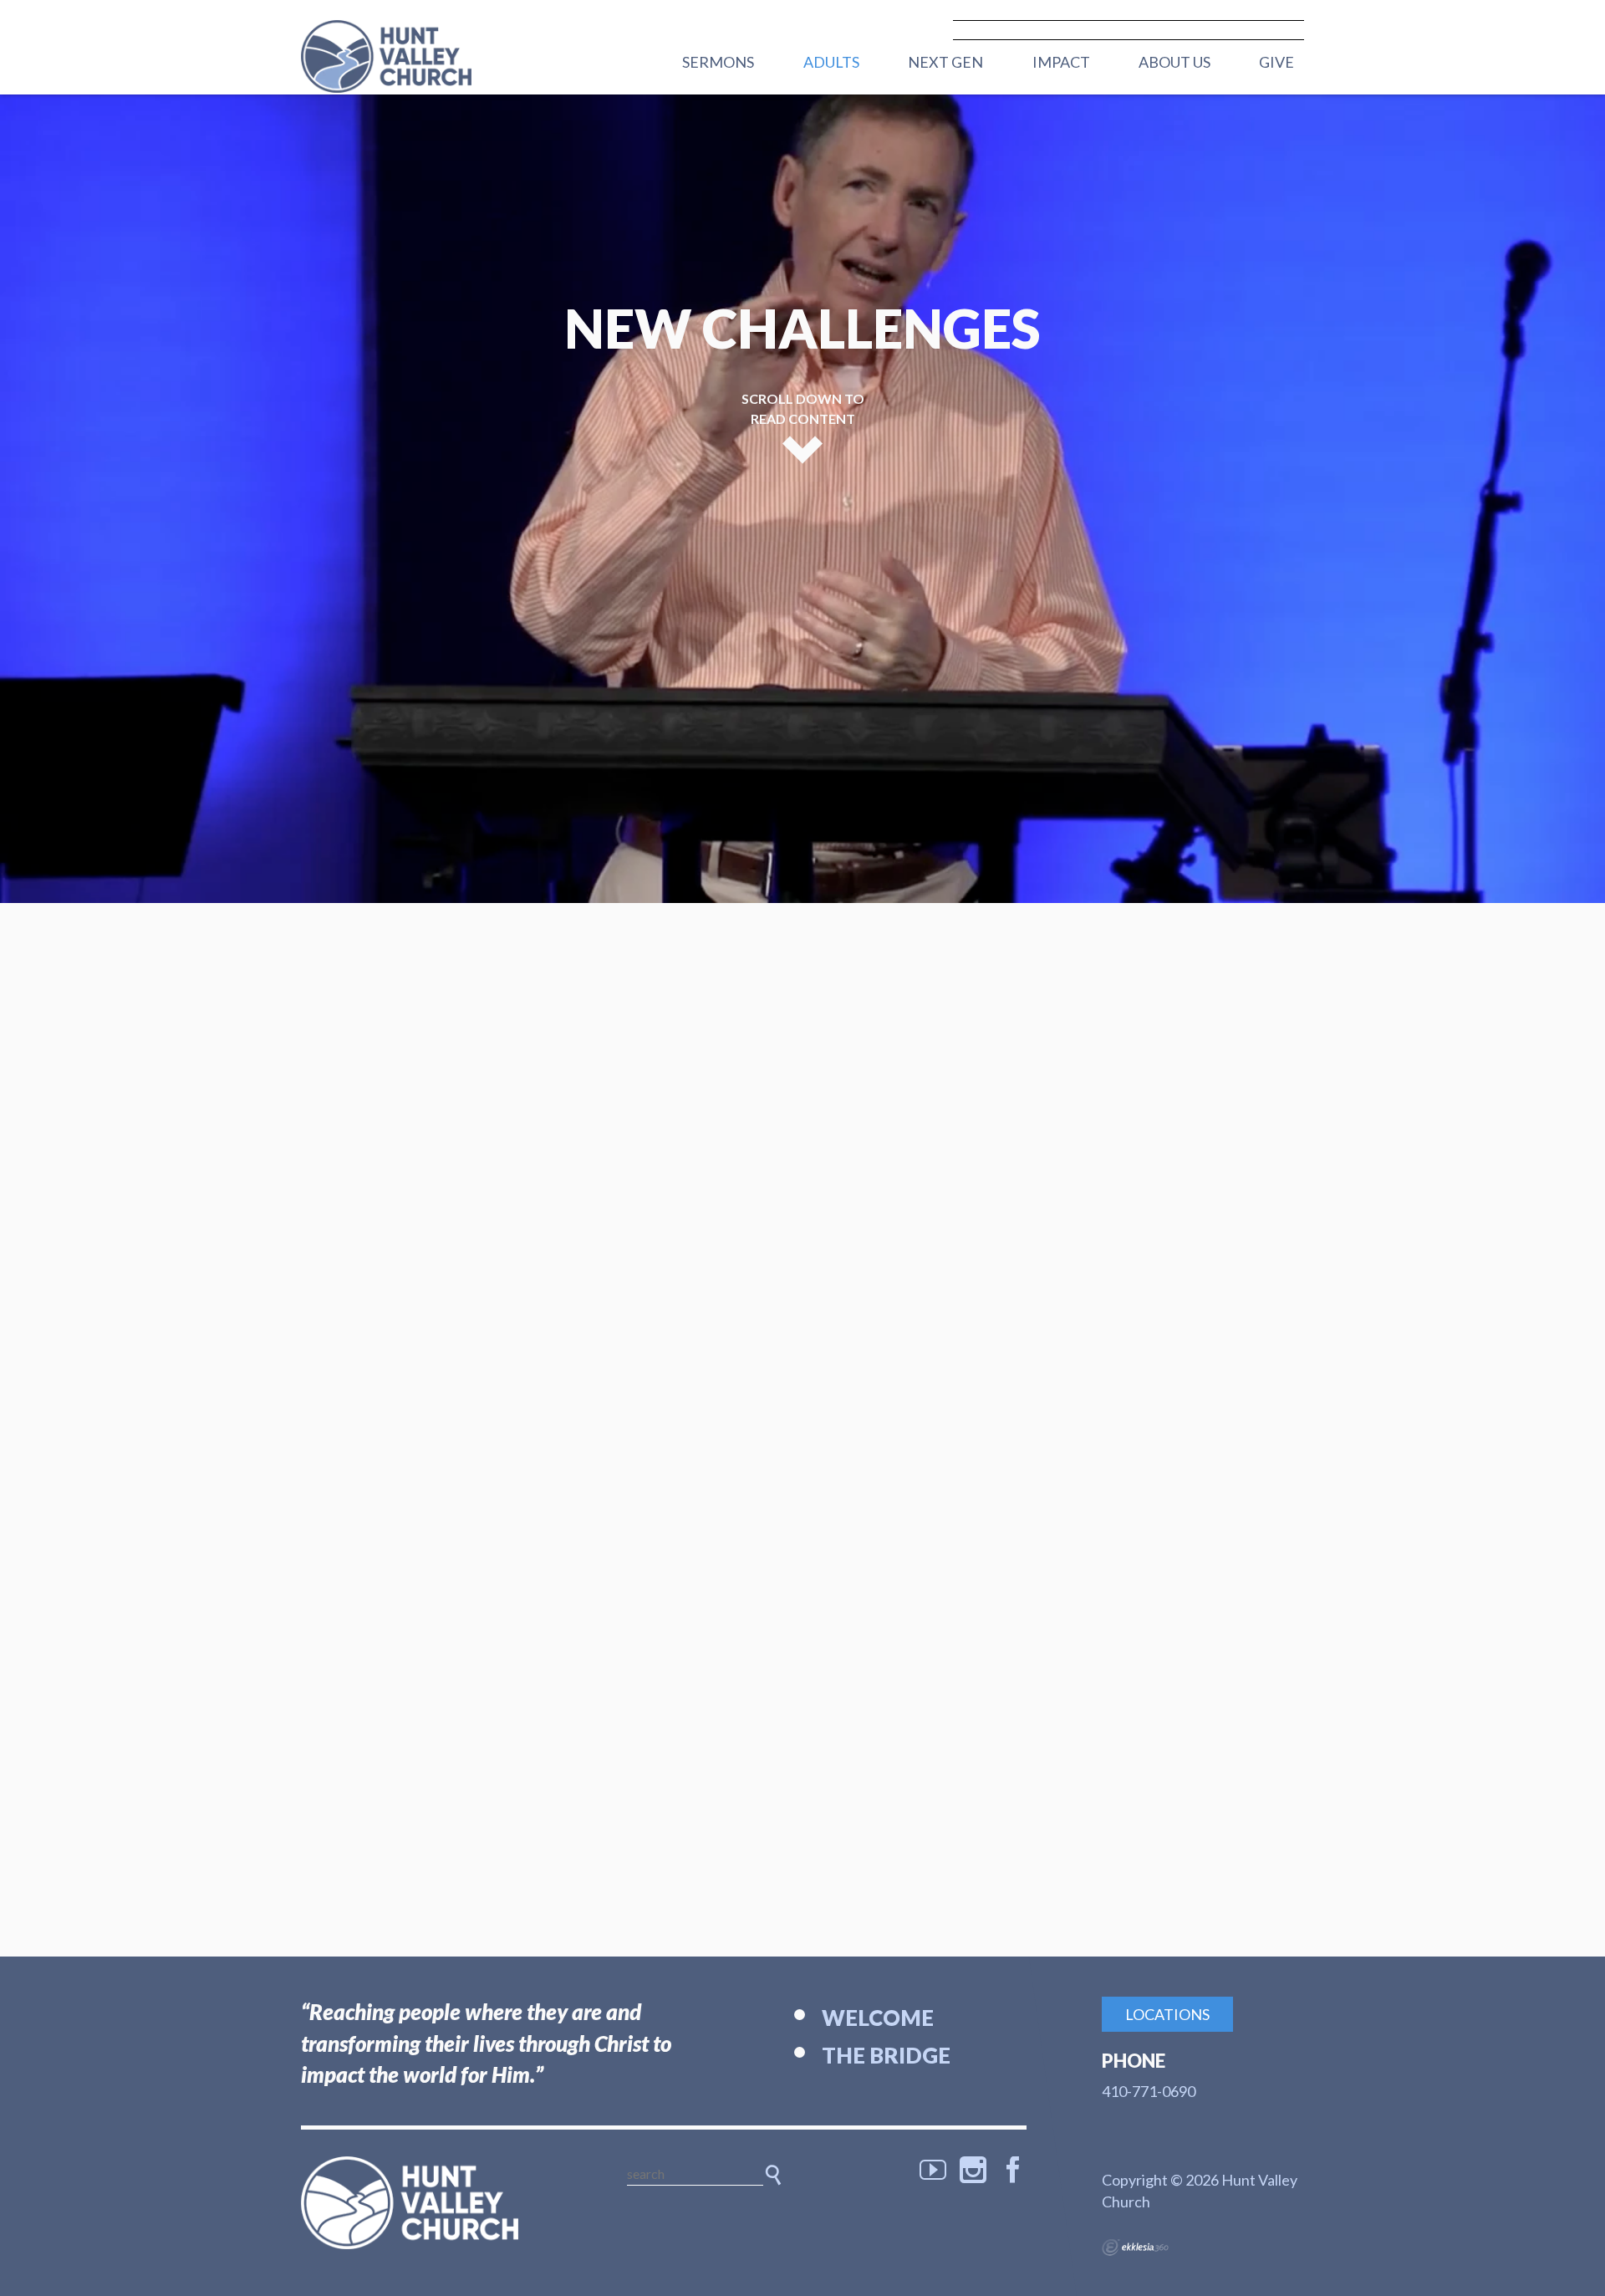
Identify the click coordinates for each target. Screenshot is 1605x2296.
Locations (1167, 2014)
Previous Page (763, 833)
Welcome (878, 2018)
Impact (1061, 62)
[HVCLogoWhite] (410, 2203)
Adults (831, 62)
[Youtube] (933, 2170)
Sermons (718, 62)
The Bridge (886, 2055)
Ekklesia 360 (1135, 2248)
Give (1276, 62)
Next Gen (945, 62)
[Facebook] (1013, 2170)
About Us (1174, 62)
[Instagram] (973, 2170)
